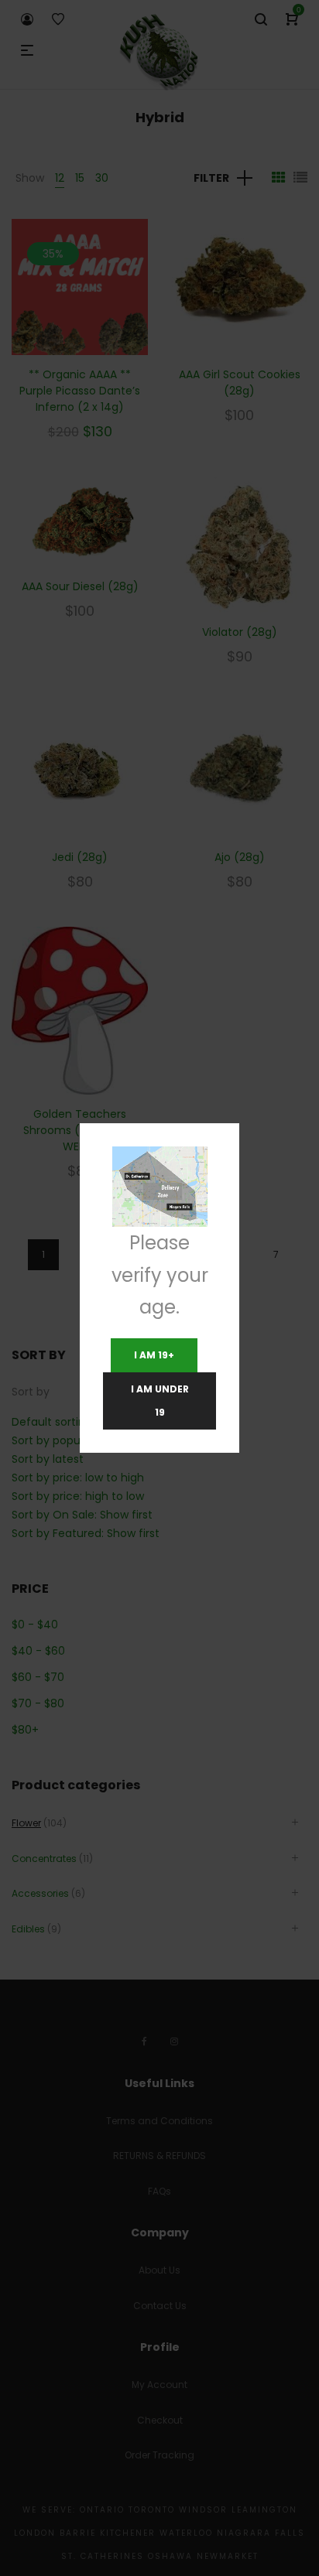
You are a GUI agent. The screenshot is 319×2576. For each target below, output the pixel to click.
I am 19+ (154, 1355)
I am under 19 (160, 1401)
